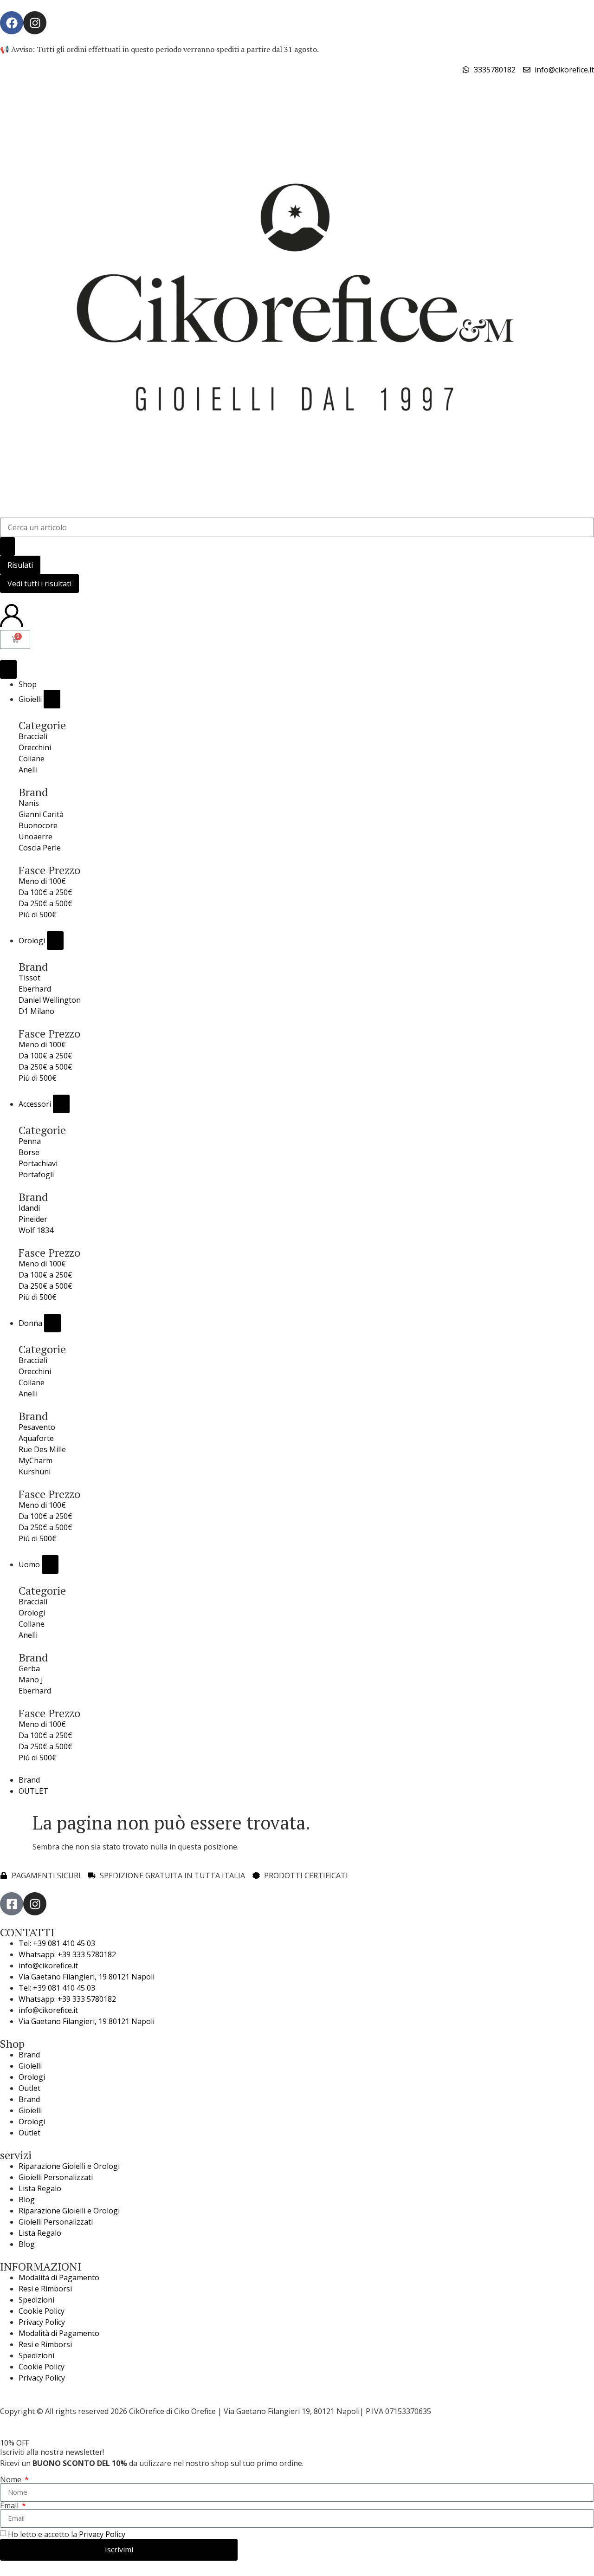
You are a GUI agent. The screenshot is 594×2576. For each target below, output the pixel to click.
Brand (29, 2055)
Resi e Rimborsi (45, 2289)
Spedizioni (36, 2300)
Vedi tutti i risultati (39, 584)
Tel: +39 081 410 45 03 (57, 1943)
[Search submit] (7, 546)
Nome (12, 2479)
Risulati (20, 565)
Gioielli (30, 2066)
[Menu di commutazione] (8, 669)
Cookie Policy (42, 2311)
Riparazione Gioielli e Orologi (69, 2166)
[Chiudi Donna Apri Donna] (52, 1323)
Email (10, 2505)
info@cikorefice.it (48, 1966)
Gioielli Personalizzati (56, 2177)
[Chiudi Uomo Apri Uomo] (50, 1564)
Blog (27, 2200)
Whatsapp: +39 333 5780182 (67, 1954)
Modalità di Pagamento (59, 2278)
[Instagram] (35, 23)
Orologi (32, 2077)
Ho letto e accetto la (67, 2534)
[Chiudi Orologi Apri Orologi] (55, 941)
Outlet (29, 2088)
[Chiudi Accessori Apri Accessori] (61, 1104)
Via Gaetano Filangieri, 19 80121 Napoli (87, 1977)
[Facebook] (12, 23)
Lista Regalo (40, 2188)
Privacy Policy (42, 2322)
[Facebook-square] (12, 1904)
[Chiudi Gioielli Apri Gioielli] (52, 699)
